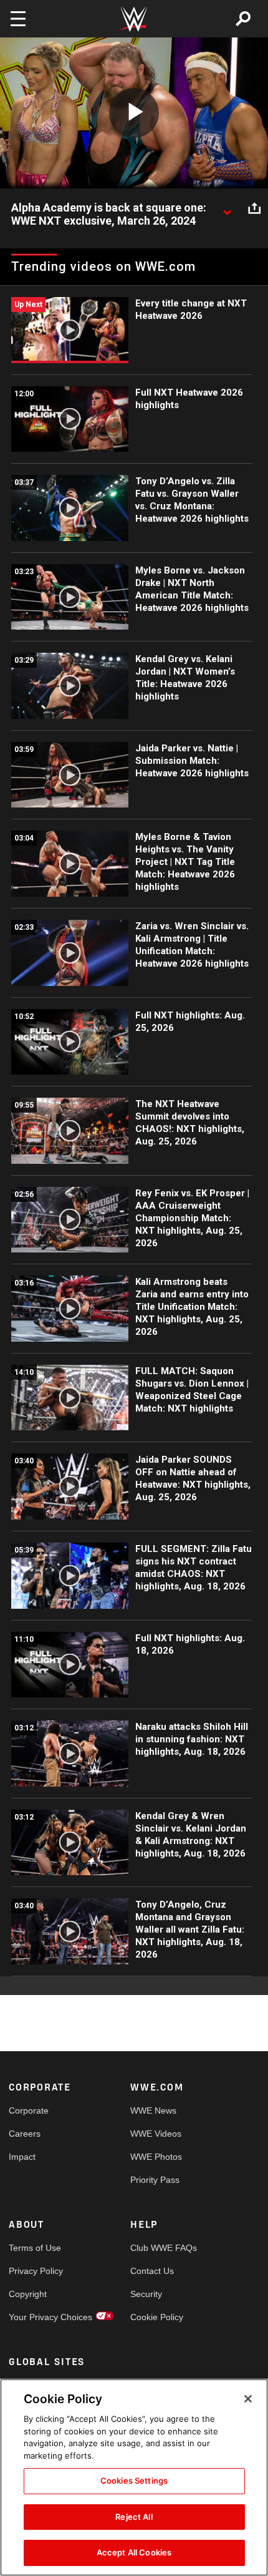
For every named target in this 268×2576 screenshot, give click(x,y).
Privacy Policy (36, 2271)
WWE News (153, 2110)
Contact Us (152, 2271)
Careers (25, 2134)
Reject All (134, 2517)
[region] (134, 2477)
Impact (22, 2157)
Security (146, 2294)
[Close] (248, 2399)
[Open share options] (254, 208)
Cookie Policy (157, 2317)
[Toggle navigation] (18, 19)
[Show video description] (227, 208)
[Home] (134, 19)
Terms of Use (35, 2248)
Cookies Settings (134, 2481)
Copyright (28, 2294)
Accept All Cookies (134, 2552)
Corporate (29, 2110)
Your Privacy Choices (39, 2317)
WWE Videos (156, 2134)
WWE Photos (156, 2157)
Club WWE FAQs (161, 2248)
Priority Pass (155, 2180)
